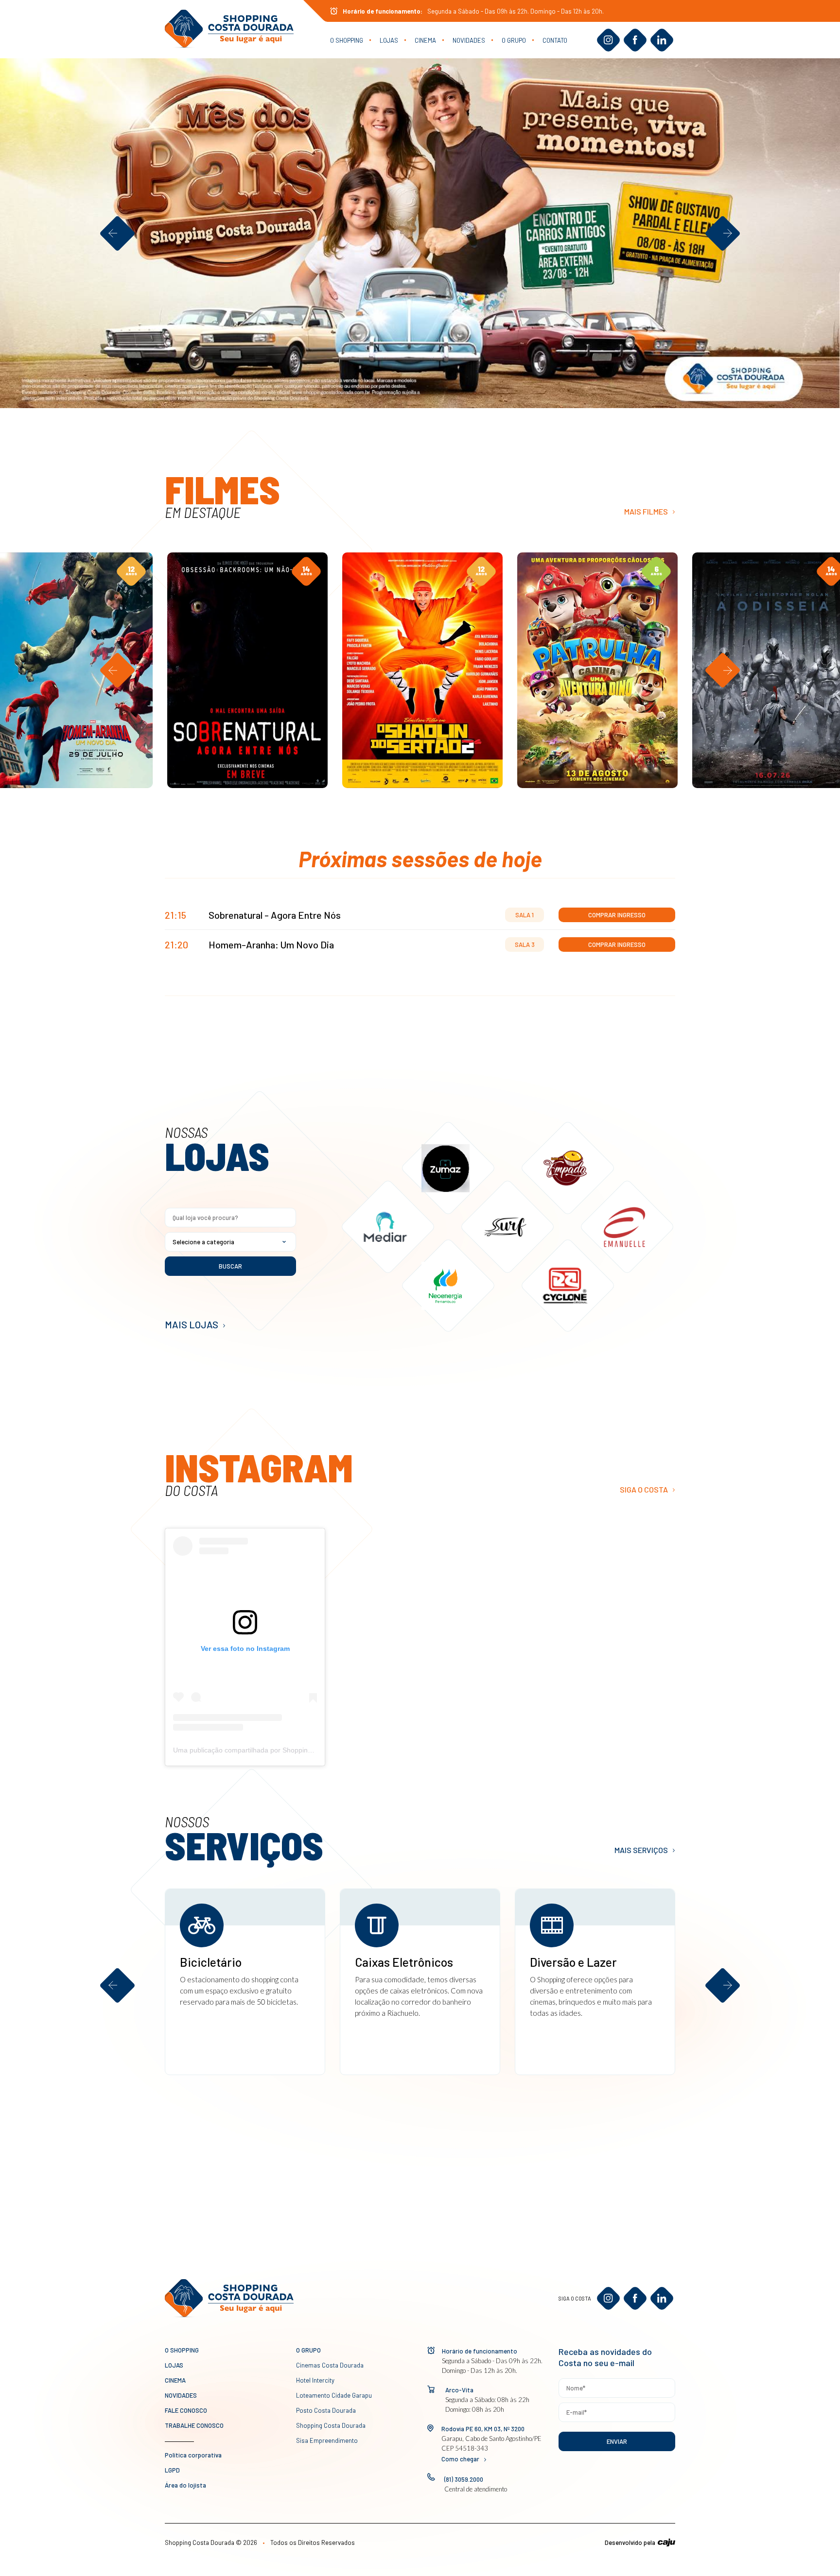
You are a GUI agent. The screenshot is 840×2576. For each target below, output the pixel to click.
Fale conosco (186, 2410)
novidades (469, 40)
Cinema (425, 40)
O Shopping (347, 40)
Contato (555, 40)
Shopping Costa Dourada (331, 2425)
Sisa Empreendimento (327, 2440)
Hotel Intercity (315, 2380)
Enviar (617, 2441)
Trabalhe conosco (194, 2425)
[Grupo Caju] (666, 2542)
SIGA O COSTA (644, 1489)
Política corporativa (193, 2455)
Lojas (389, 40)
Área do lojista (185, 2485)
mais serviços (641, 1850)
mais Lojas (192, 1324)
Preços (104, 739)
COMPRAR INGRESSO (71, 764)
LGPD (172, 2470)
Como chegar (460, 2459)
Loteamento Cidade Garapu (334, 2395)
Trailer (36, 739)
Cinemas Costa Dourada (330, 2365)
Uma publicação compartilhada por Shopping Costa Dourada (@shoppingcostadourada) (309, 1750)
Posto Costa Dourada (326, 2410)
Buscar (230, 1266)
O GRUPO (514, 40)
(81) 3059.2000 (464, 2479)
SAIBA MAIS (20, 706)
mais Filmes (646, 511)
